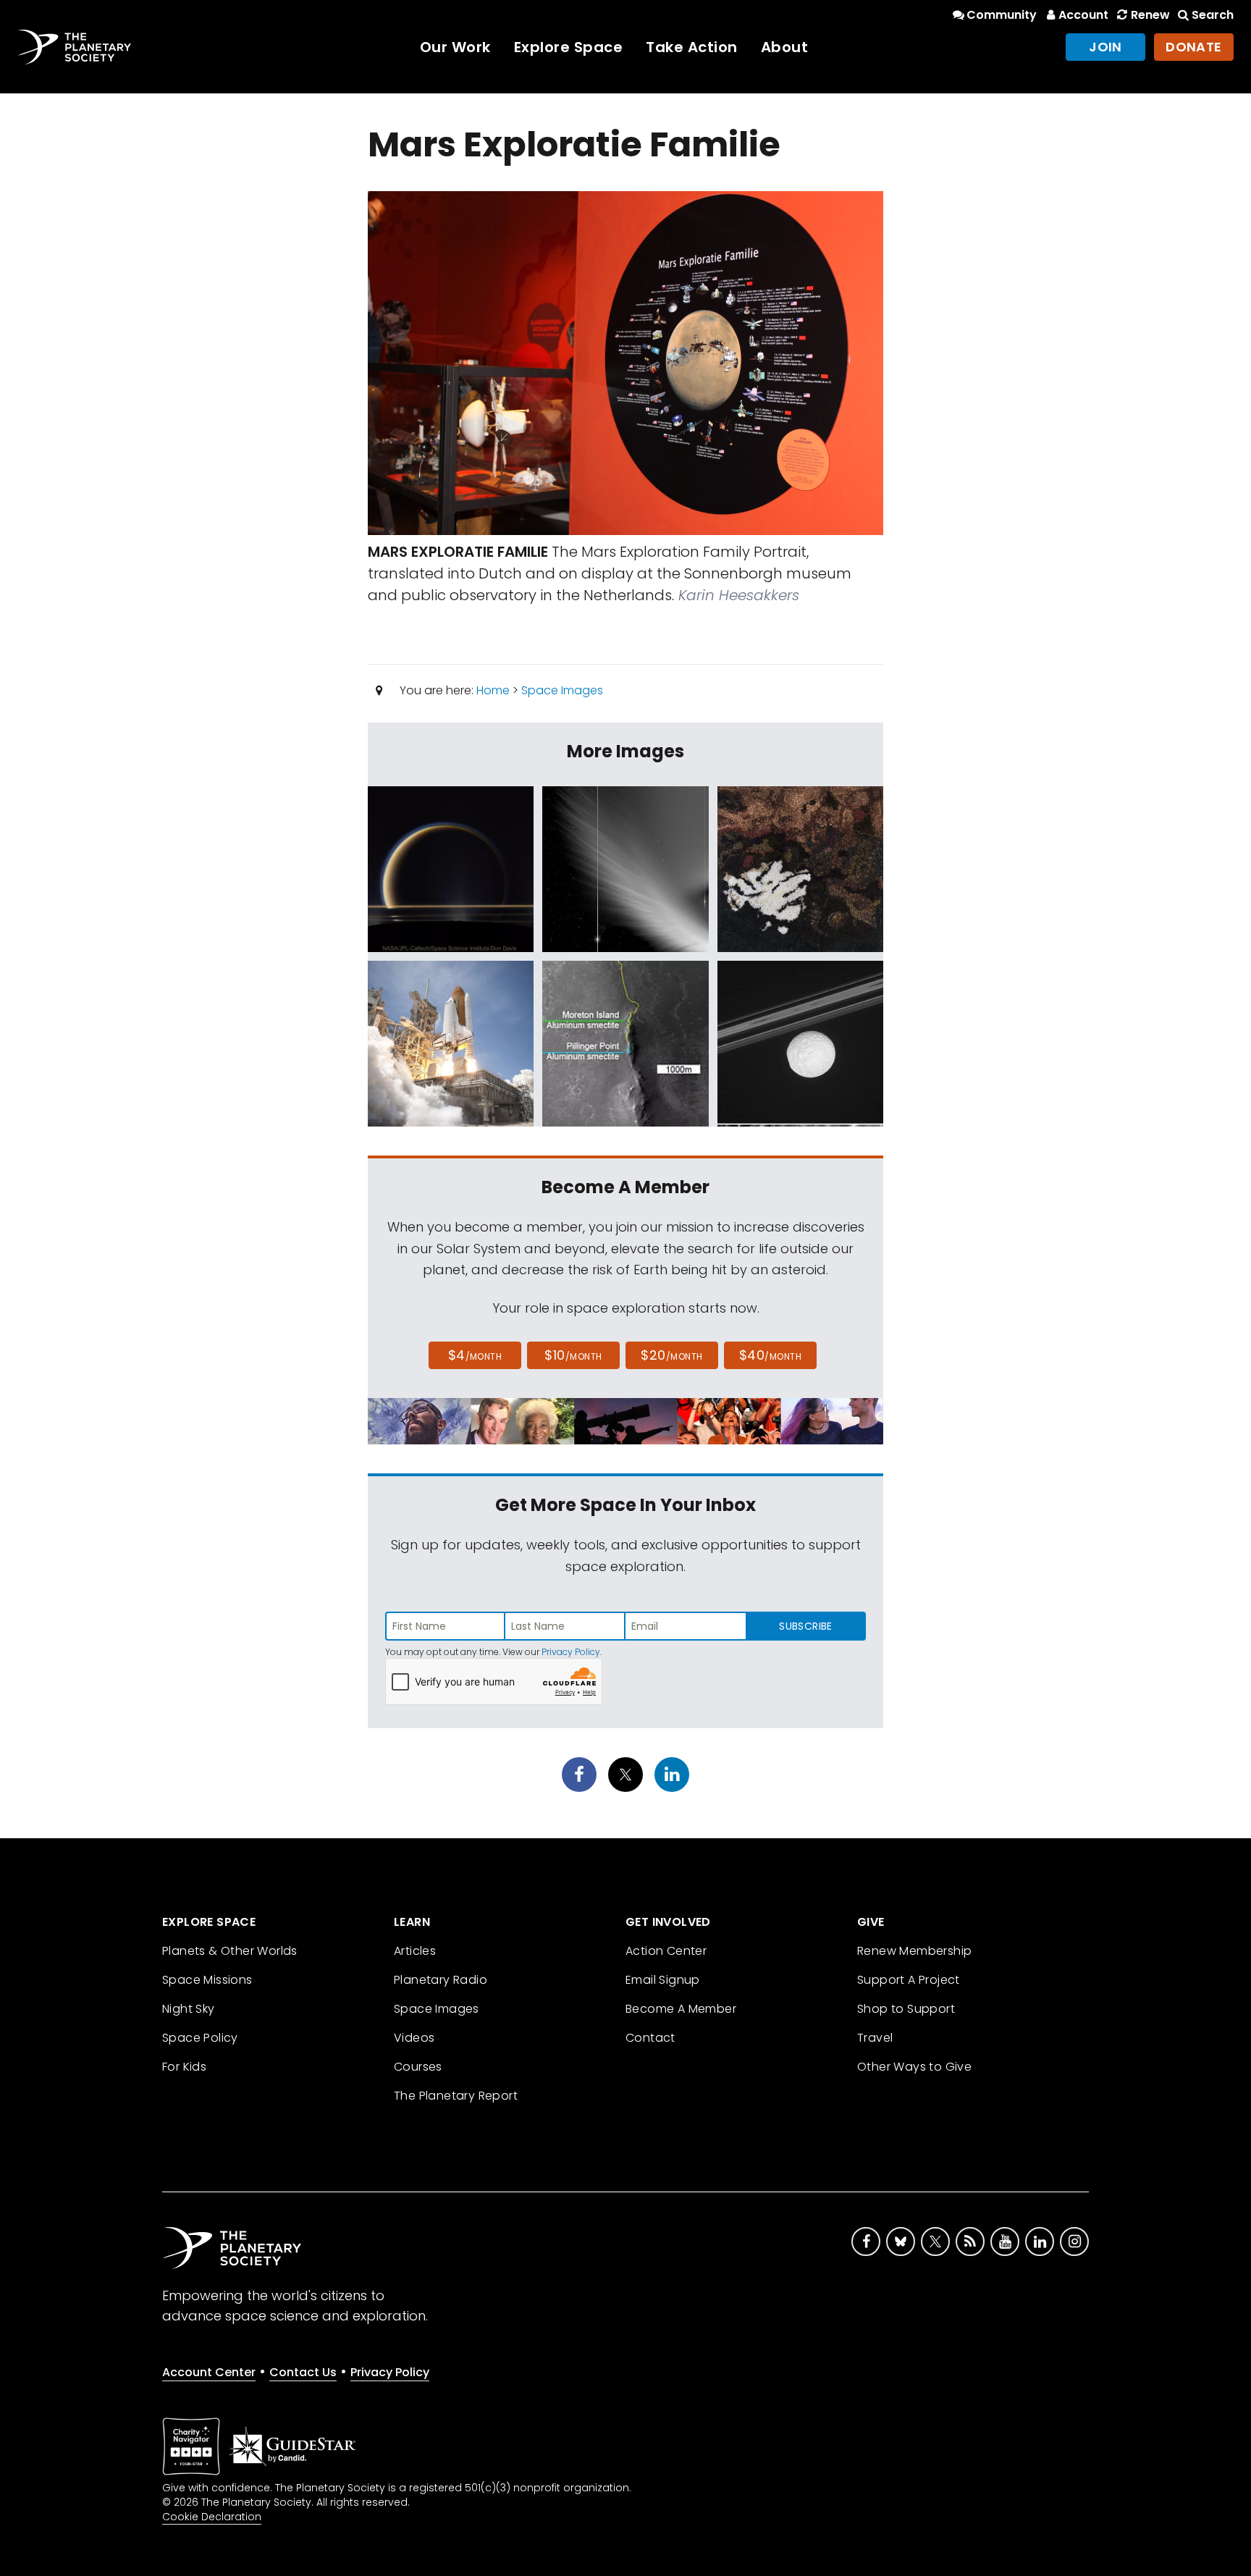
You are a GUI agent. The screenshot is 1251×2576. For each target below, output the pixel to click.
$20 (671, 1355)
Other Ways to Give (914, 2067)
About (785, 47)
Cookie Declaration (212, 2517)
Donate (1194, 47)
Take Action (692, 47)
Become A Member (681, 2009)
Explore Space (569, 47)
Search (1213, 15)
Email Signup (663, 1980)
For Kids (184, 2067)
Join (1105, 47)
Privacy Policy (571, 1652)
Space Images (562, 690)
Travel (875, 2038)
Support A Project (909, 1980)
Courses (418, 2067)
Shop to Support (906, 2009)
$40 (770, 1355)
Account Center (209, 2372)
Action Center (666, 1951)
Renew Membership (914, 1951)
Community (1002, 15)
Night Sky (189, 2009)
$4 (475, 1355)
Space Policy (200, 2038)
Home (493, 690)
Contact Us (303, 2372)
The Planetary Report (456, 2096)
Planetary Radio (441, 1980)
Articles (415, 1951)
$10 (573, 1355)
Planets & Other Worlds (230, 1951)
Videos (414, 2038)
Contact (650, 2038)
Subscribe (805, 1626)
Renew (1150, 15)
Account (1083, 15)
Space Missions (207, 1980)
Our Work (455, 47)
